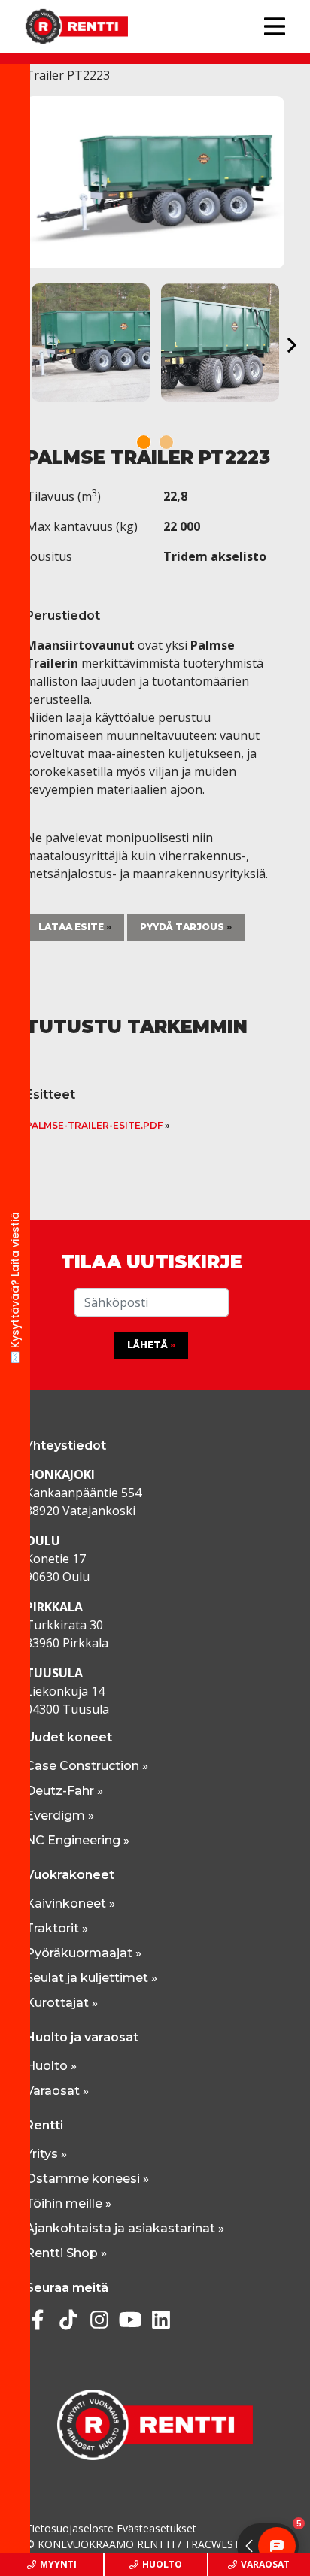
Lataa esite (71, 927)
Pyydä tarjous (182, 927)
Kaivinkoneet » (70, 1903)
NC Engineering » (77, 1840)
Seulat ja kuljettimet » (91, 1978)
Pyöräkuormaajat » (84, 1953)
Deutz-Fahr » (64, 1791)
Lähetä (147, 1345)
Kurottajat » (62, 2003)
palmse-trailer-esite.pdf (94, 1125)
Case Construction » (87, 1766)
